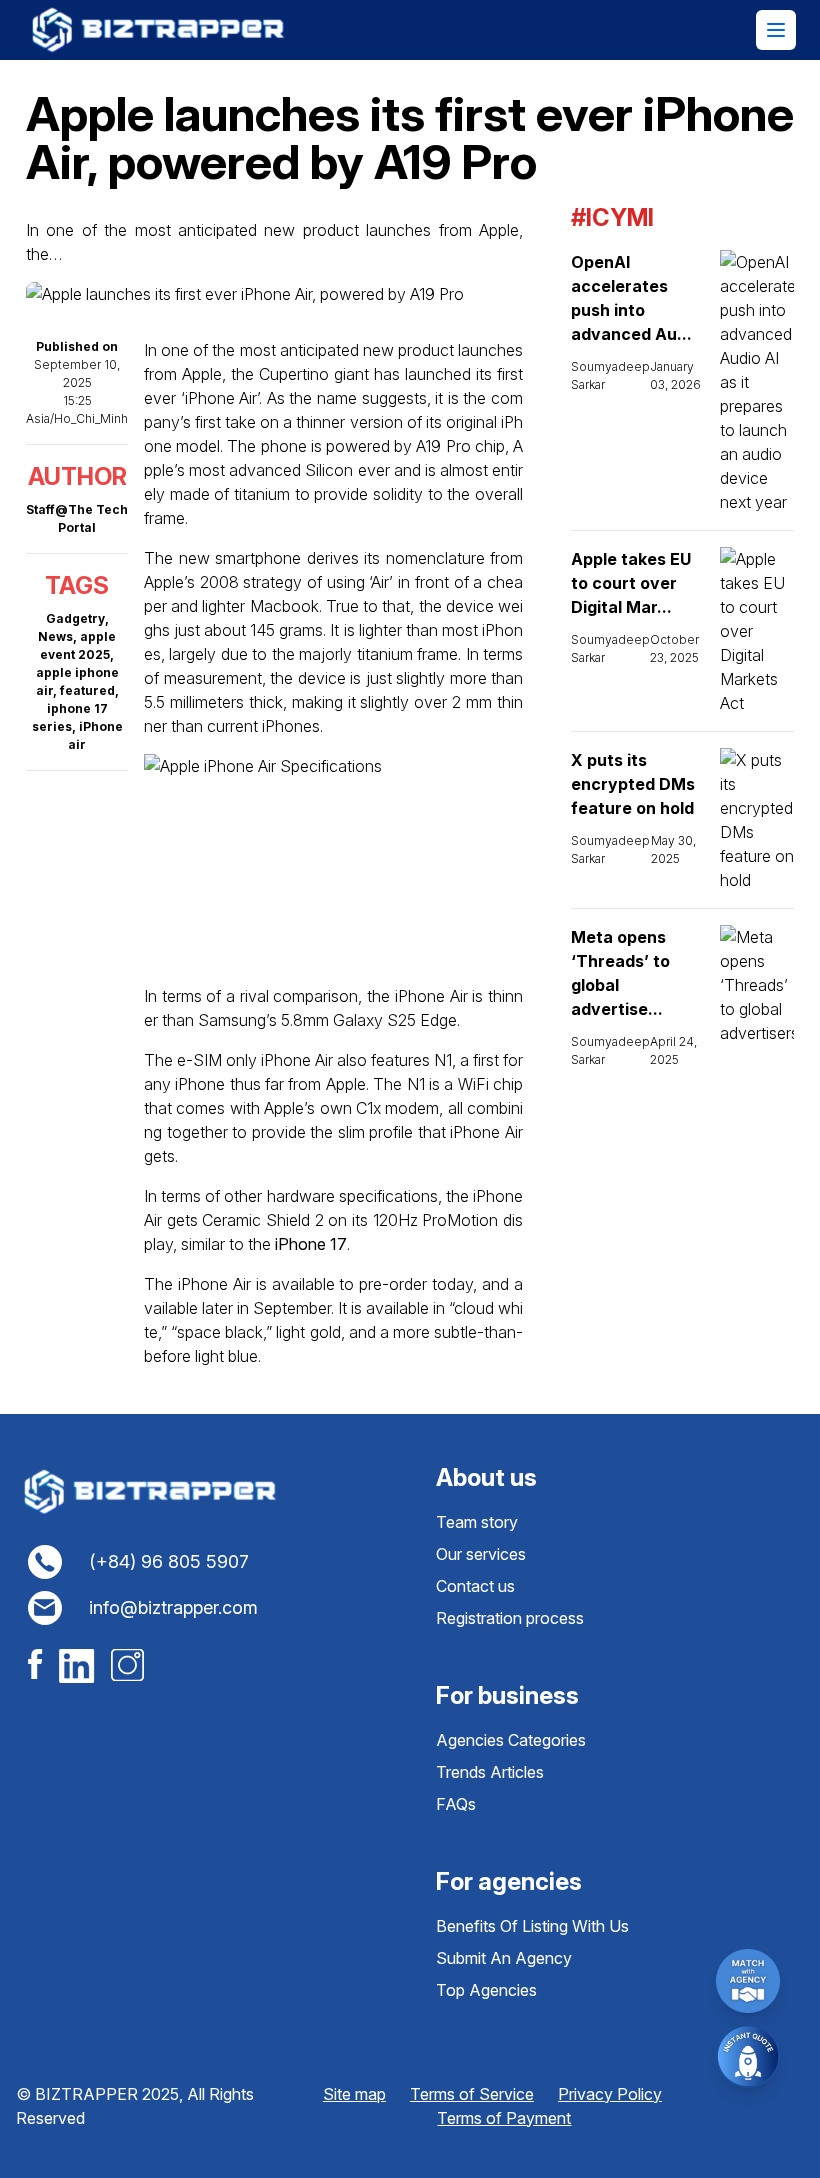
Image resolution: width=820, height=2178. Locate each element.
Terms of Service (472, 2094)
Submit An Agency (504, 1958)
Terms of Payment (504, 2118)
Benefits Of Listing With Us (532, 1926)
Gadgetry (75, 618)
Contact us (475, 1586)
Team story (477, 1522)
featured (87, 690)
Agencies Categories (511, 1740)
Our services (481, 1554)
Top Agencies (486, 1990)
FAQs (456, 1804)
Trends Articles (490, 1772)
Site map (354, 2094)
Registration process (510, 1618)
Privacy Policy (610, 2094)
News (55, 636)
